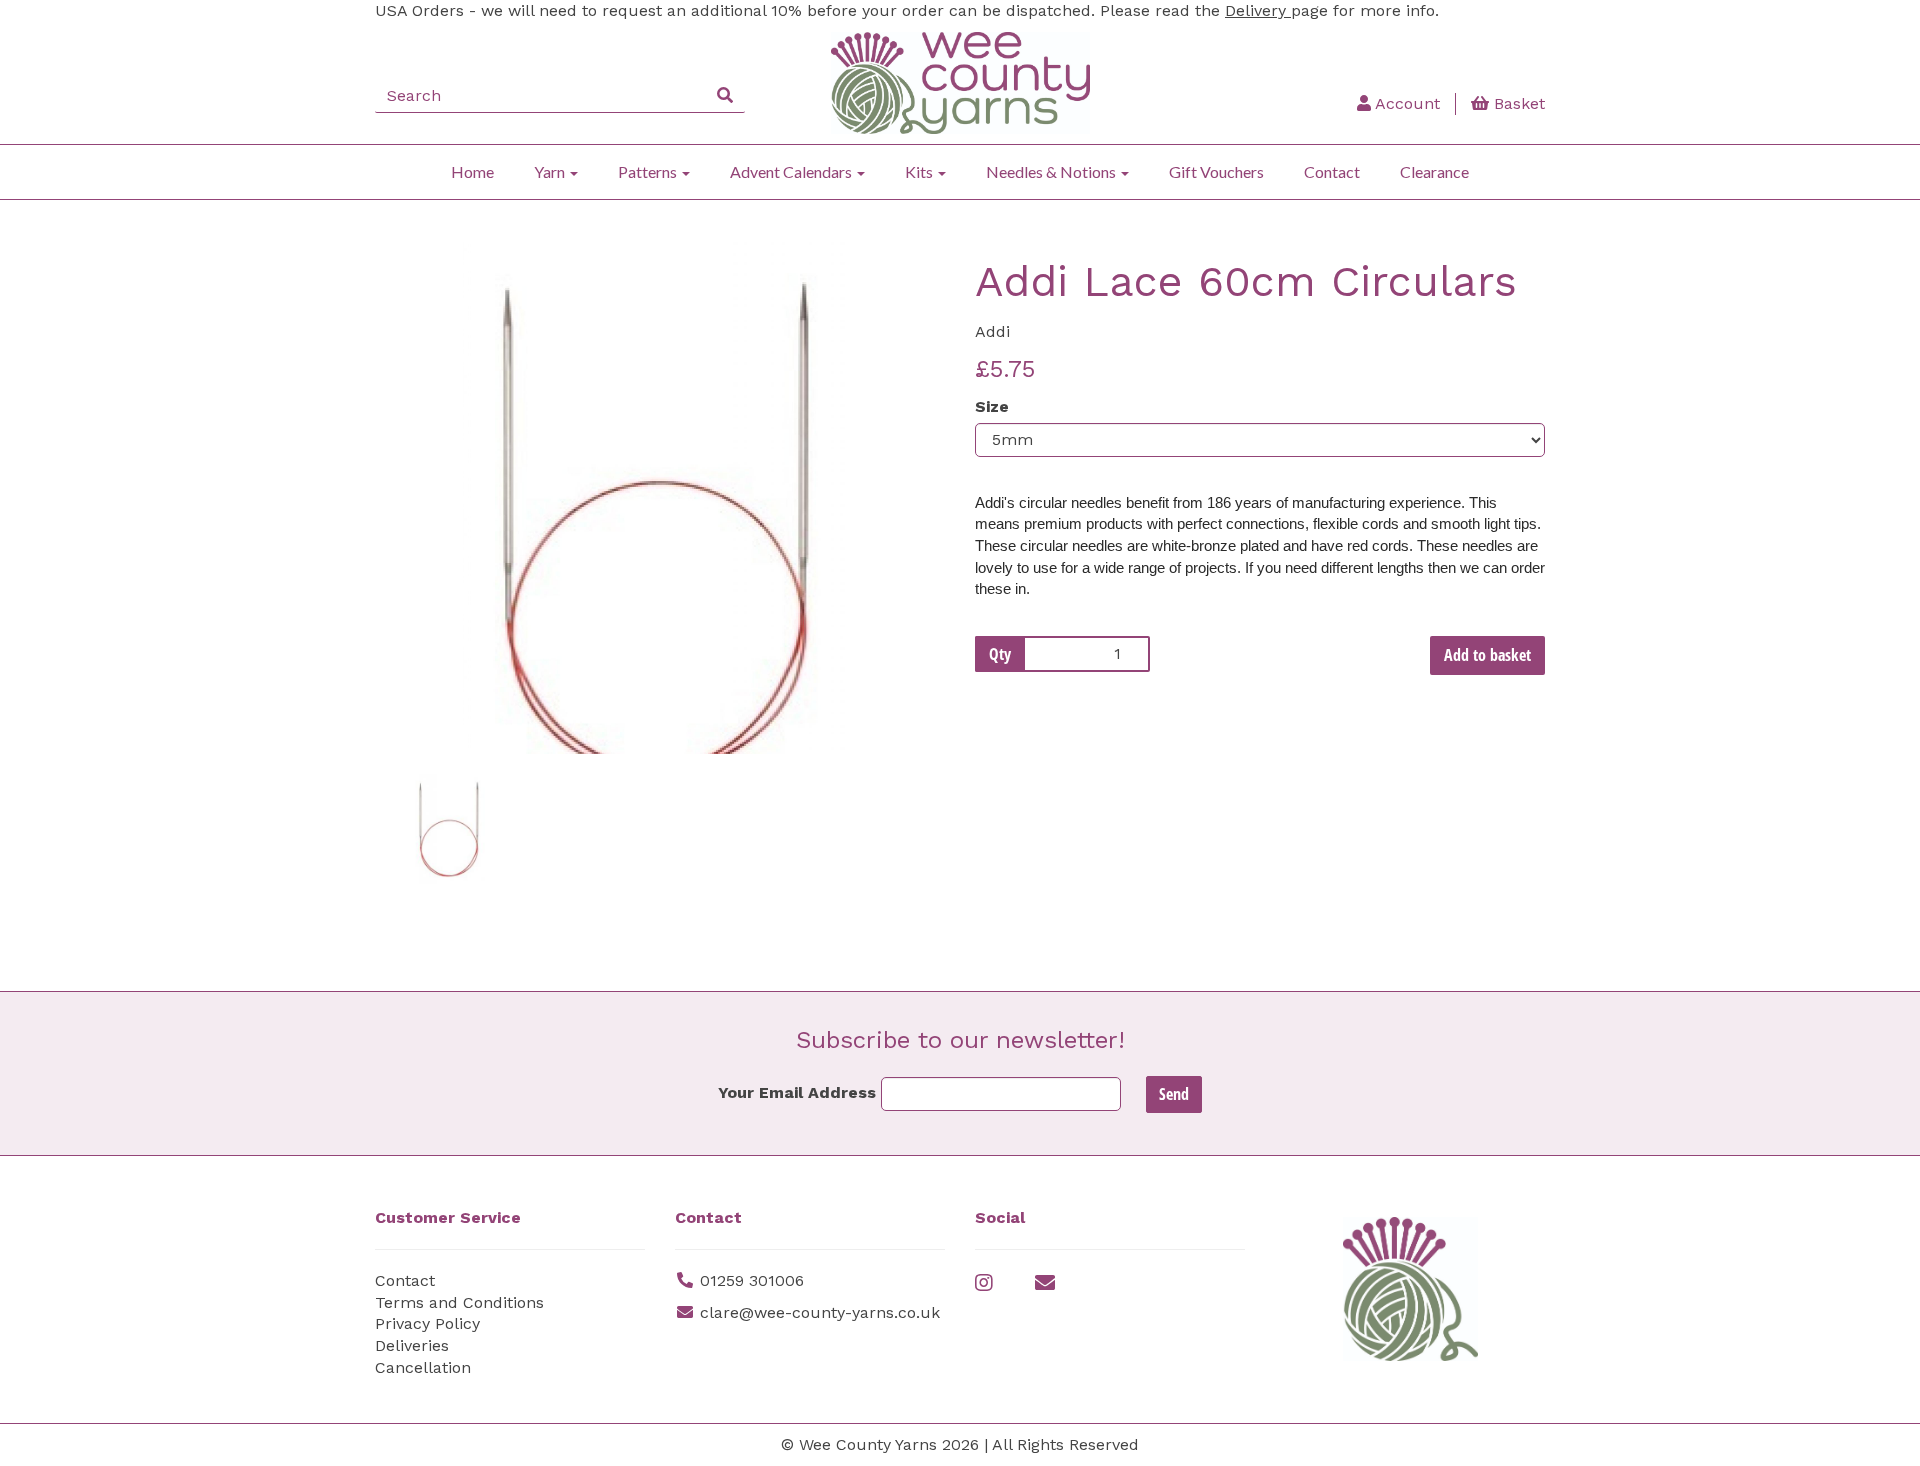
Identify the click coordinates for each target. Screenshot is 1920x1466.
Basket (1517, 103)
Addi (992, 331)
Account (1405, 103)
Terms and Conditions (459, 1302)
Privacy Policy (427, 1323)
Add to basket (1487, 655)
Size (992, 406)
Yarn (551, 171)
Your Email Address (797, 1092)
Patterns (649, 171)
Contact (1332, 171)
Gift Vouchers (1216, 171)
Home (472, 171)
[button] (428, 626)
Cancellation (423, 1367)
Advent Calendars (792, 171)
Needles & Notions (1052, 171)
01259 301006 (752, 1280)
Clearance (1434, 171)
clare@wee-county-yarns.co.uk (820, 1312)
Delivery (1258, 10)
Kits (920, 171)
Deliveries (412, 1345)
